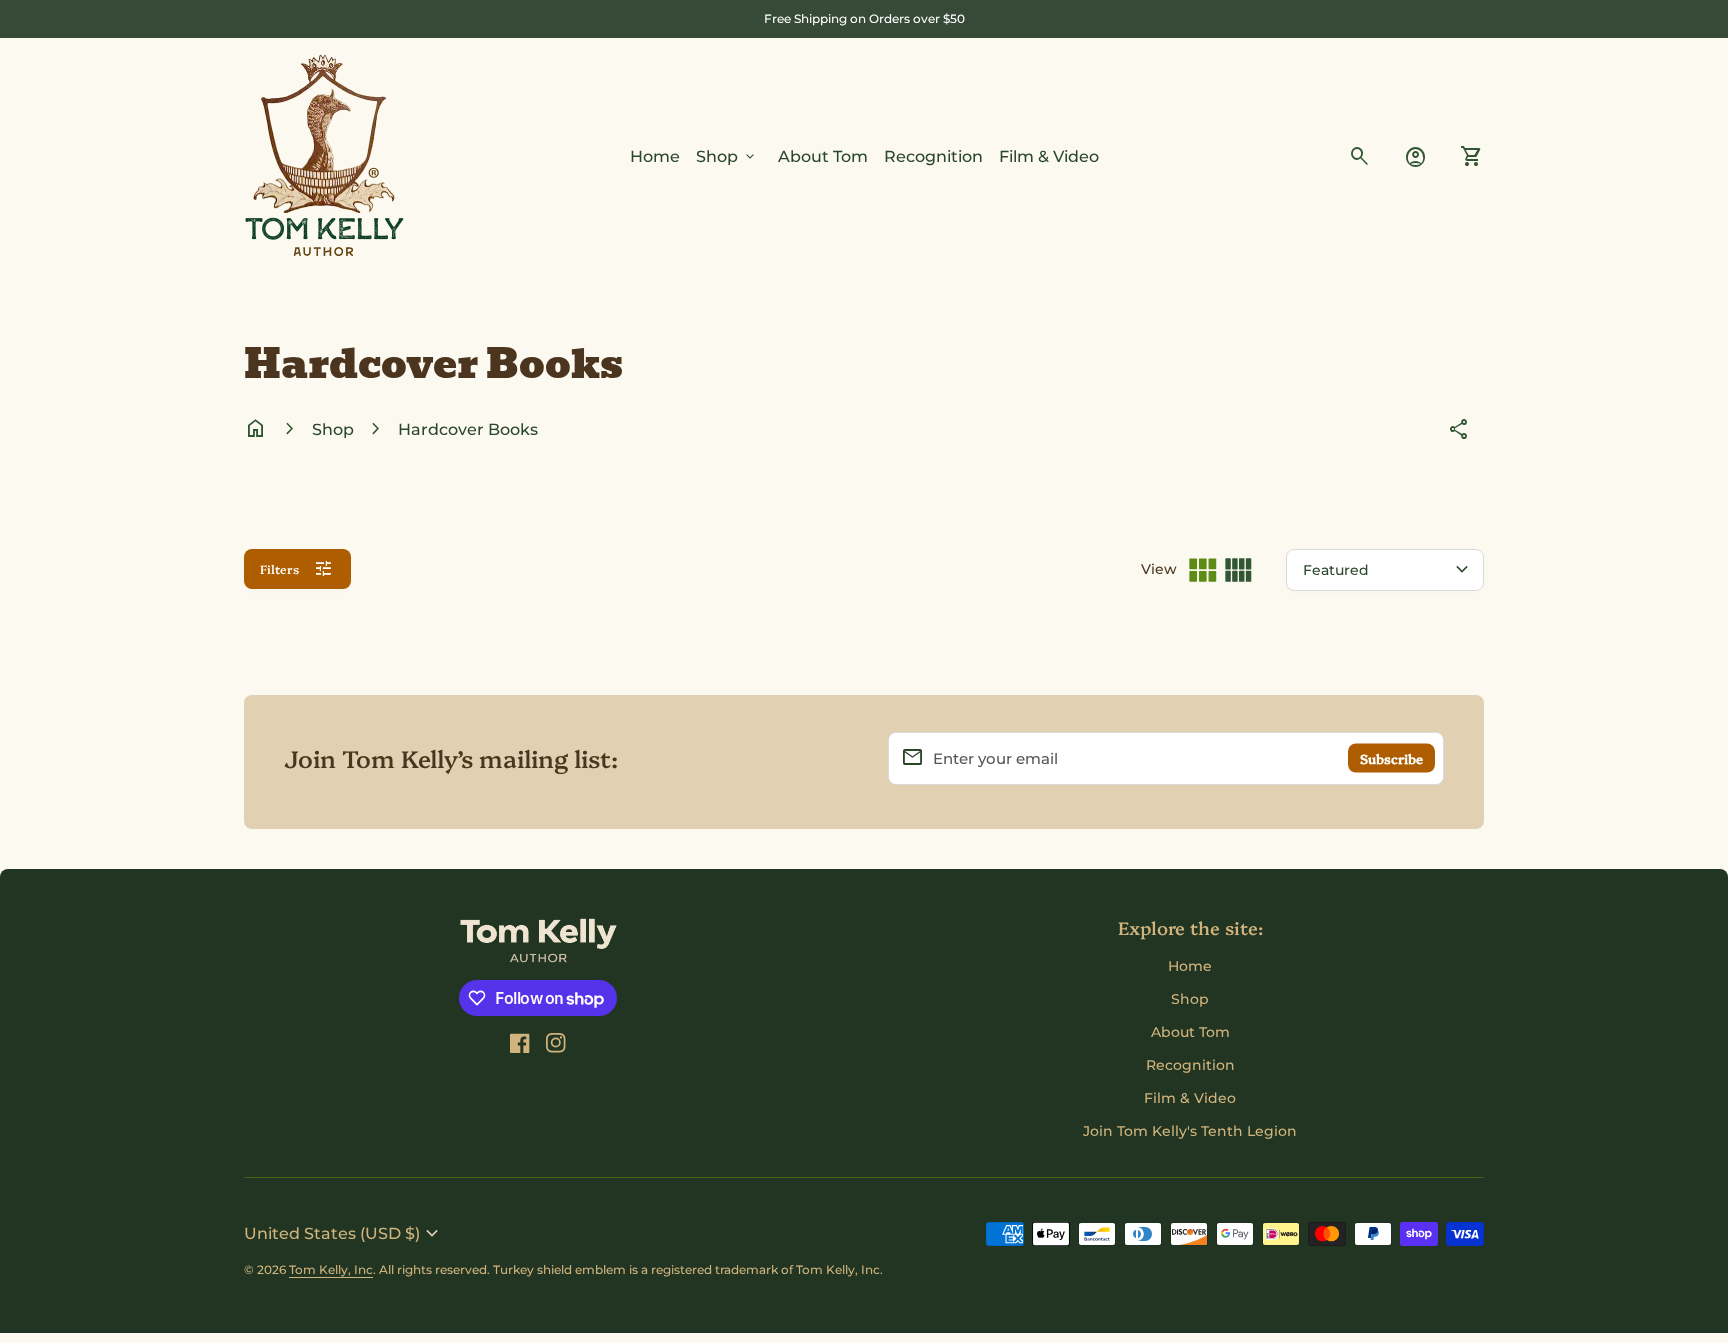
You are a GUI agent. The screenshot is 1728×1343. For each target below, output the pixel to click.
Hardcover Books (468, 429)
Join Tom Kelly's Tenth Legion (1190, 1131)
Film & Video (1049, 156)
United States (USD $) (344, 1234)
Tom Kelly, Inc (331, 1269)
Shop (727, 157)
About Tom (823, 156)
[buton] (344, 1234)
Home (655, 156)
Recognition (933, 156)
